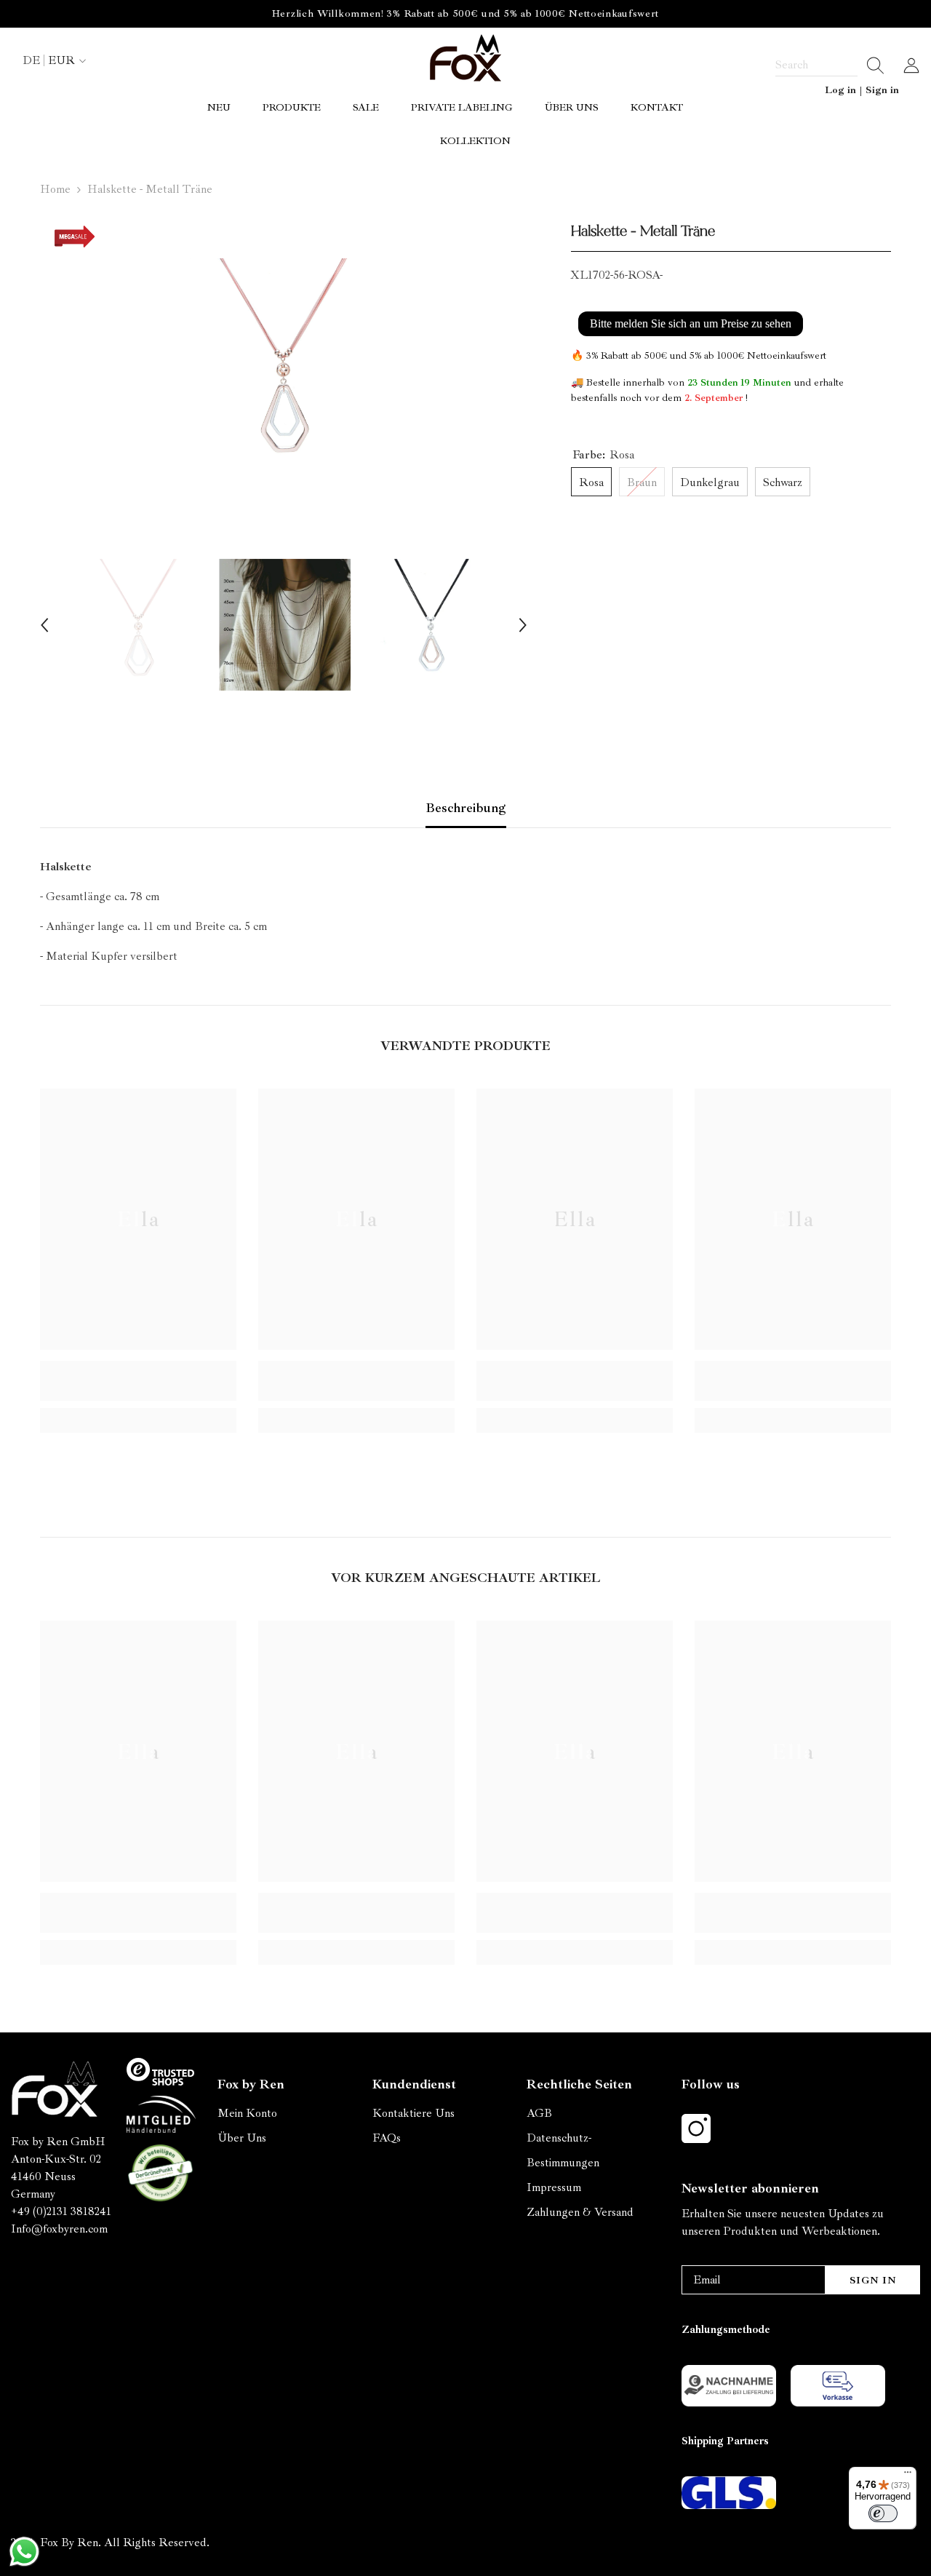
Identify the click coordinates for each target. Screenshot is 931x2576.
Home (55, 189)
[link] (138, 1381)
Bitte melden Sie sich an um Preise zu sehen (691, 323)
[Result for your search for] (871, 65)
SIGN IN (873, 2280)
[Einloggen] (911, 65)
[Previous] (44, 625)
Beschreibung (466, 808)
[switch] (883, 2513)
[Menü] (908, 2476)
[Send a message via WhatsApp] (24, 2552)
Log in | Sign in (862, 90)
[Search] (830, 65)
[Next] (523, 625)
